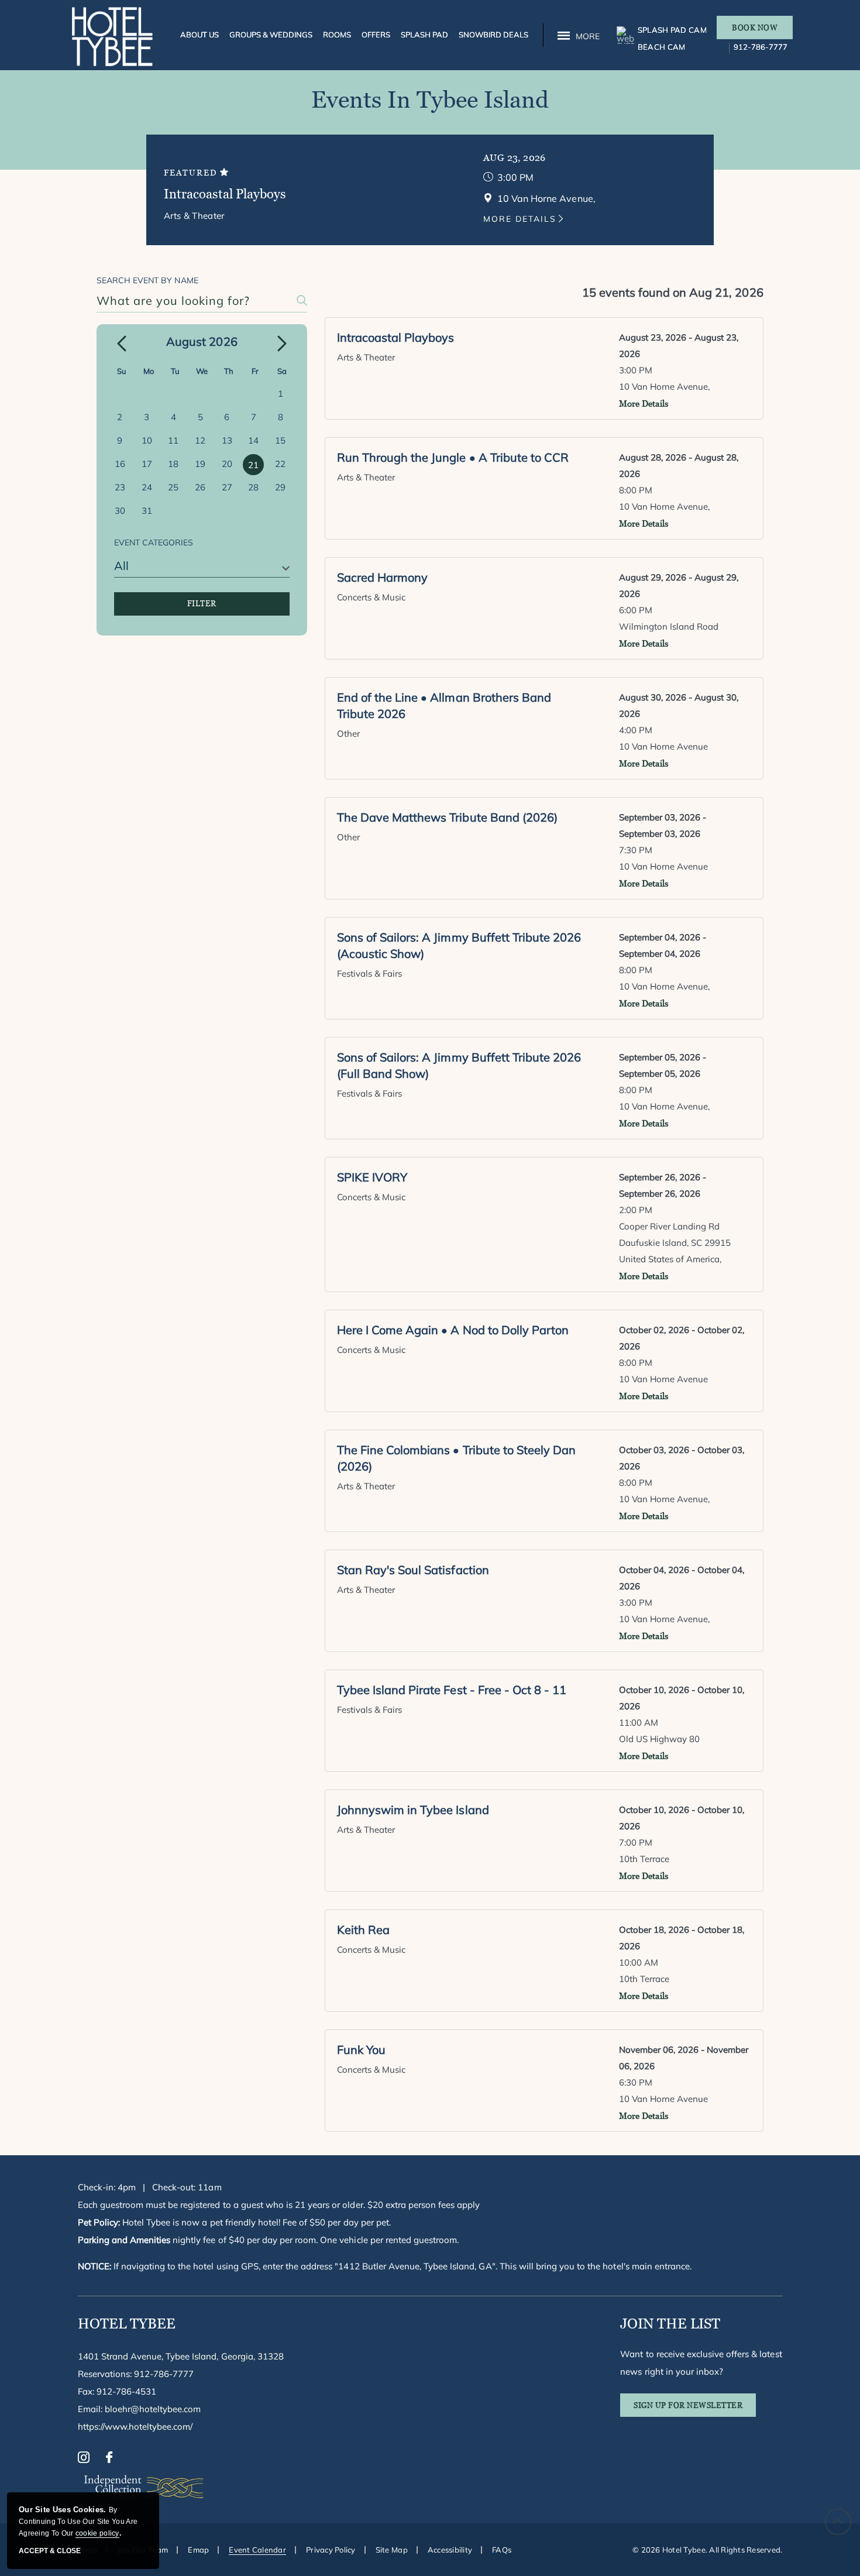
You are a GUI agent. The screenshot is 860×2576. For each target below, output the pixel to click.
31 (147, 511)
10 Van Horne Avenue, (665, 387)
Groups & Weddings (271, 35)
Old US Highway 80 (660, 1739)
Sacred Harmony (382, 577)
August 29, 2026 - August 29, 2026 (679, 585)
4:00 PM (636, 730)
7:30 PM (636, 850)
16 (120, 464)
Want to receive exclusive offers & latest (701, 2363)
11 (173, 440)
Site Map (392, 2550)
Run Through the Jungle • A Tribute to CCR (453, 457)
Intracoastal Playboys (225, 194)
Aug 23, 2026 (515, 158)
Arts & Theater (194, 216)
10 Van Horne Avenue (664, 746)
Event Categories (154, 542)
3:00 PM (515, 177)
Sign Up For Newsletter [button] (695, 2409)
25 (173, 487)
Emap (198, 2550)
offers (376, 35)
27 (227, 487)
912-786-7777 (761, 47)
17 (147, 464)
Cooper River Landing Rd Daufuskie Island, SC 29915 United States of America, (675, 1243)
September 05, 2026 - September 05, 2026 (663, 1065)
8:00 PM (636, 490)
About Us (199, 35)
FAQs (502, 2550)
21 (253, 465)
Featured (192, 173)
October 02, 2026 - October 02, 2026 (682, 1338)
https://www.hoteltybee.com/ (135, 2426)
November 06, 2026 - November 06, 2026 (684, 2058)
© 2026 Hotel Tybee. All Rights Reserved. (707, 2550)
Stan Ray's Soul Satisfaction (413, 1570)
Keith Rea (363, 1930)
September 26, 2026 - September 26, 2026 (663, 1185)
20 (227, 464)
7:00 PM (636, 1842)
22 (280, 464)
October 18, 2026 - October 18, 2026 (682, 1938)
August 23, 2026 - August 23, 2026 (679, 346)
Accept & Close (50, 2551)
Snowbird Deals (493, 35)
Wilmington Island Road (669, 626)
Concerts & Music (371, 597)
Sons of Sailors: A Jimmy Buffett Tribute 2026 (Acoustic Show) (459, 945)
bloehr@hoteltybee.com (153, 2409)
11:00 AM (639, 1723)
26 (200, 487)
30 (120, 511)
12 (200, 440)
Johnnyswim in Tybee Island (413, 1810)
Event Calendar (257, 2550)
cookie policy (97, 2533)
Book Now (755, 28)
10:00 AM (639, 1962)
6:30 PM (636, 2082)
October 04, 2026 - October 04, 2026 (682, 1578)
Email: (140, 2409)
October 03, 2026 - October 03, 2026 (682, 1458)
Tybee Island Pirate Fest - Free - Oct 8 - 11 (452, 1690)
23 (120, 487)
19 (200, 464)
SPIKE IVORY (372, 1177)
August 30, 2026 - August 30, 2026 (679, 705)
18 (173, 464)
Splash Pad (424, 35)
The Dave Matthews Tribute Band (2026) (447, 817)
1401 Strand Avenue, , (181, 2356)
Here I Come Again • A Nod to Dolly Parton (453, 1330)
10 (147, 440)
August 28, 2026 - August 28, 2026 (679, 466)
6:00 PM (636, 610)
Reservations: (136, 2374)
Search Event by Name (147, 280)
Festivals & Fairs (370, 973)
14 (253, 440)
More (588, 36)
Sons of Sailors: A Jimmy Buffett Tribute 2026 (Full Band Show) (459, 1065)
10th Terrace (644, 1859)
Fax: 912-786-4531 (117, 2391)
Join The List (670, 2323)
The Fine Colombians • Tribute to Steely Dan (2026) (456, 1458)
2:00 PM (636, 1210)
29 (280, 487)
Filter (202, 604)
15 (280, 440)
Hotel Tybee (127, 2323)
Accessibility (450, 2550)
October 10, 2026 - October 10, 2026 (682, 1698)
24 (147, 487)
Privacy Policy (331, 2550)
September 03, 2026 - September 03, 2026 (663, 825)
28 (253, 487)
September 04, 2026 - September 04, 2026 (663, 945)
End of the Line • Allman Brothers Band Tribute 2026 (444, 705)
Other (348, 734)
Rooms (337, 35)
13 (227, 440)
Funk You (361, 2050)
